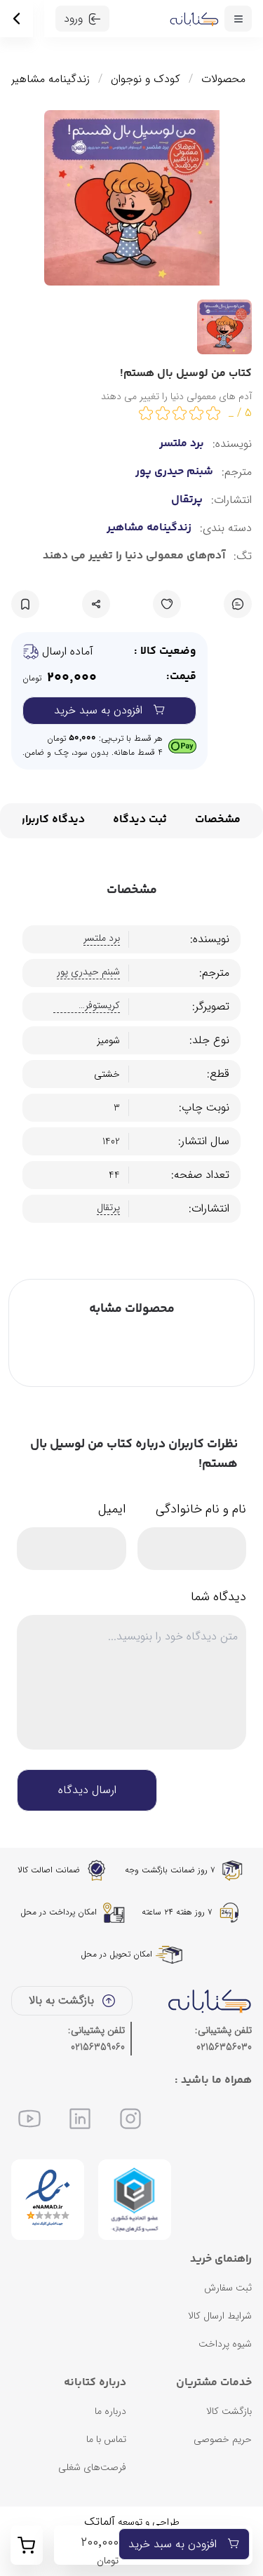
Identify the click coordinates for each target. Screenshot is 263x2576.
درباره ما (110, 2411)
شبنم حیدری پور (174, 472)
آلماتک (100, 2522)
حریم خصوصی (223, 2439)
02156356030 (224, 2047)
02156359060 (98, 2047)
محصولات (223, 79)
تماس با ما (106, 2439)
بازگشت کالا (229, 2411)
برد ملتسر (182, 444)
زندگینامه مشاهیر (50, 79)
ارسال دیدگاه (87, 1790)
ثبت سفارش (228, 2288)
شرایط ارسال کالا (220, 2316)
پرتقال (187, 500)
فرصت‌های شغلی (92, 2467)
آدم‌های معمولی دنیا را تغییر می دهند (134, 556)
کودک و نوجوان (146, 79)
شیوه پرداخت (225, 2344)
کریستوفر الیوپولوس (100, 1006)
